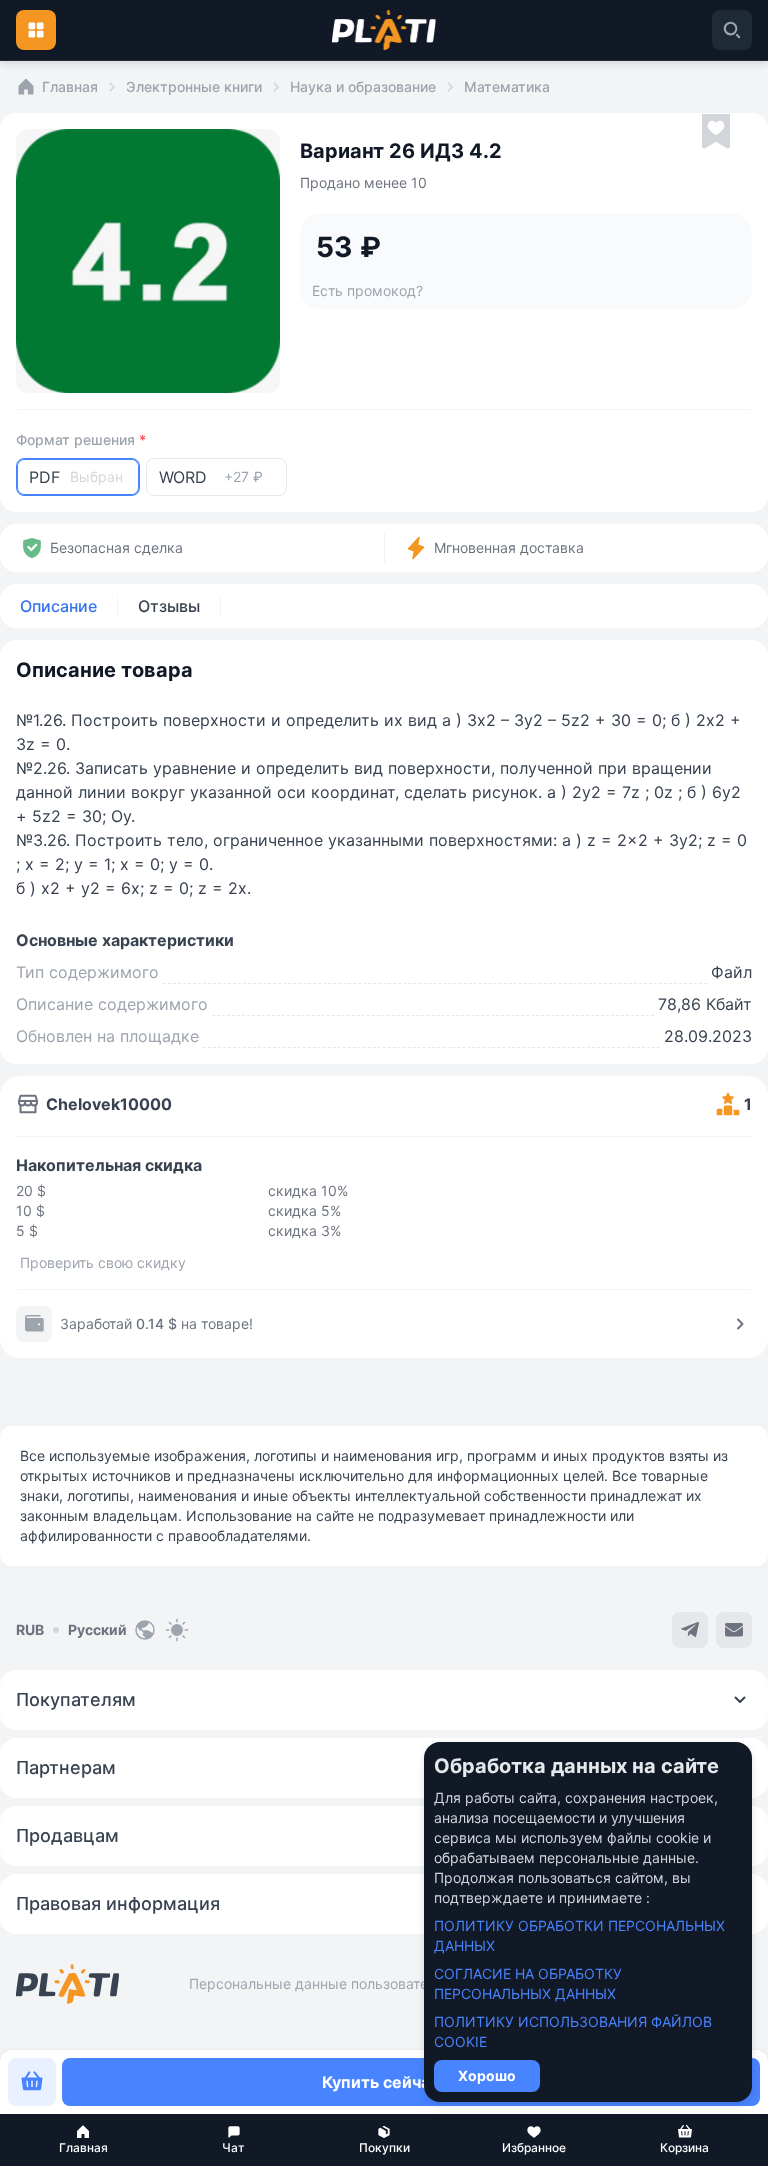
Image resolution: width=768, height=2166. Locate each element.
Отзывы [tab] (169, 606)
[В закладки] (716, 132)
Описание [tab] (58, 606)
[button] (83, 2140)
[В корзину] (32, 2082)
